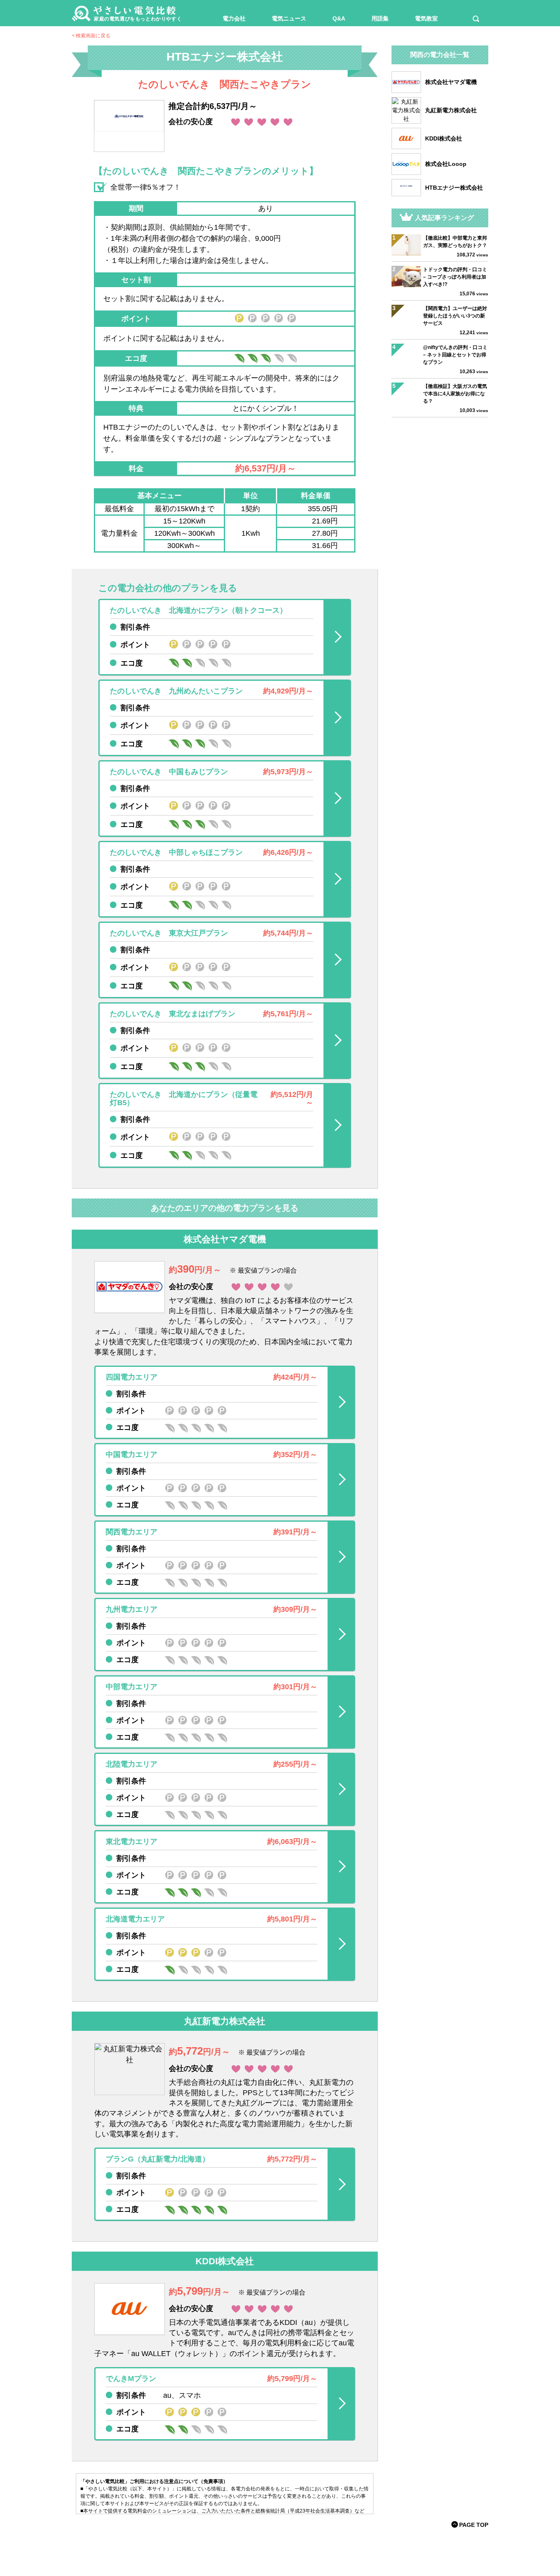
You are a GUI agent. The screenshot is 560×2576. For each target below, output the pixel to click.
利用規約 (245, 2545)
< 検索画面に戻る (91, 36)
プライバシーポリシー (323, 2545)
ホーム (217, 2545)
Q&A (339, 18)
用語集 (380, 18)
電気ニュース (289, 18)
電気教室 (426, 18)
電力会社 (234, 18)
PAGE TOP (474, 2525)
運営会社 (275, 2545)
